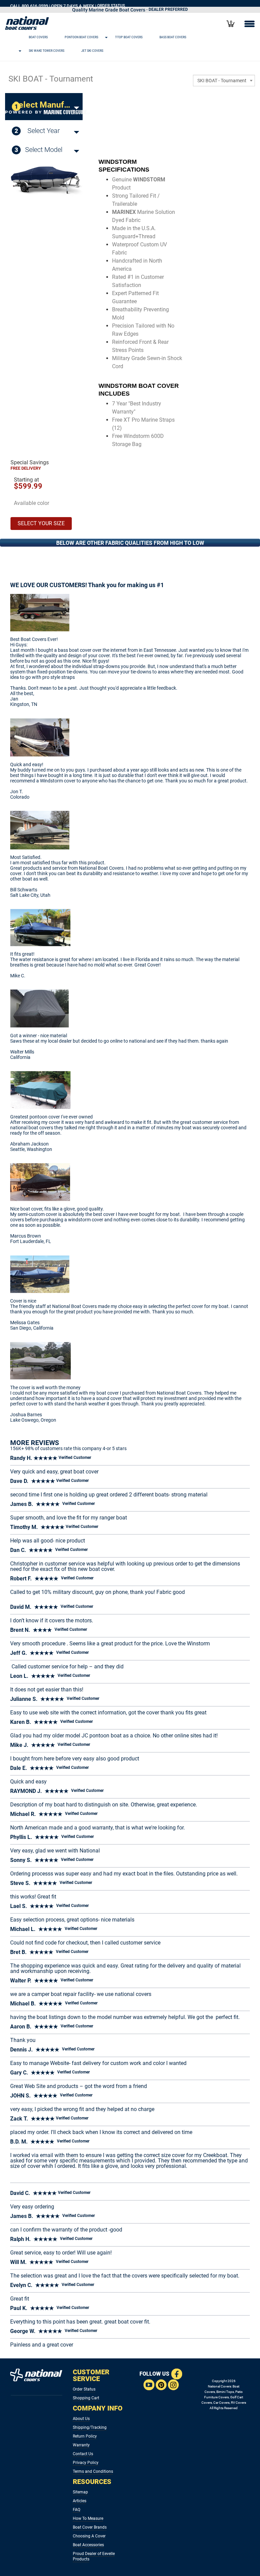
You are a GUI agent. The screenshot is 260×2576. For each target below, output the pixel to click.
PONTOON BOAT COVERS (81, 37)
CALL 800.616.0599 (29, 6)
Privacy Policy (86, 2463)
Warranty (81, 2445)
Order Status (84, 2389)
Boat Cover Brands (90, 2527)
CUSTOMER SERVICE (91, 2375)
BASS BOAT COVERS (173, 37)
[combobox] (224, 81)
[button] (122, 37)
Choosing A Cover (89, 2536)
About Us (81, 2419)
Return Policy (85, 2436)
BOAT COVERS (38, 37)
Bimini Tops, (225, 2392)
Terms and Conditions (93, 2471)
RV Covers (239, 2403)
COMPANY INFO (98, 2408)
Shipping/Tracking (90, 2427)
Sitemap (80, 2492)
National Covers (220, 2386)
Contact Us (83, 2454)
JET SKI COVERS (92, 51)
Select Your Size (41, 523)
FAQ (77, 2510)
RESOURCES (92, 2482)
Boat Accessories (88, 2545)
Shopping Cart (86, 2398)
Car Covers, (222, 2403)
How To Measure (88, 2518)
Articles (80, 2501)
